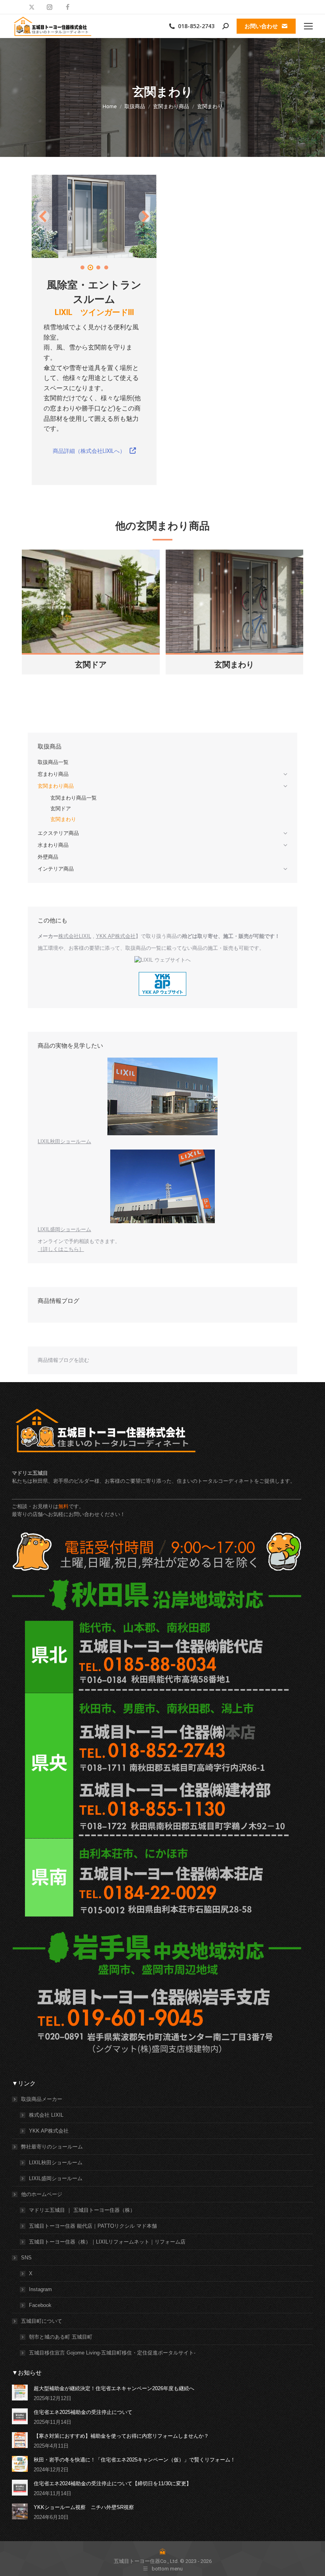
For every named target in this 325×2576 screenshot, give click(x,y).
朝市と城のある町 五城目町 (61, 2337)
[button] (44, 216)
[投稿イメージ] (20, 2393)
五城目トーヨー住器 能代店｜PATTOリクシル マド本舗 (93, 2226)
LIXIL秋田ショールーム (64, 1141)
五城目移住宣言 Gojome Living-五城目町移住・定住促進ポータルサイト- (112, 2353)
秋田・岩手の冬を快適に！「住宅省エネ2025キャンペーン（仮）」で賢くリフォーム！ (135, 2460)
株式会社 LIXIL (46, 2115)
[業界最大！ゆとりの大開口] (94, 216)
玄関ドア (91, 665)
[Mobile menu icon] (308, 26)
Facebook (40, 2305)
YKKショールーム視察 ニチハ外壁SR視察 (84, 2507)
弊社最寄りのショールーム (52, 2147)
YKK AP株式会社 (116, 936)
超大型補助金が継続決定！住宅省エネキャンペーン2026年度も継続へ (114, 2388)
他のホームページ (42, 2194)
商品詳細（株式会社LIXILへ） (90, 451)
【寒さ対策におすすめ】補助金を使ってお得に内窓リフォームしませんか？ (121, 2436)
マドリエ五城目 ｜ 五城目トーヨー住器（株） (82, 2210)
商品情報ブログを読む (63, 1360)
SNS (26, 2258)
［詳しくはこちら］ (61, 1249)
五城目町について (42, 2321)
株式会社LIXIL (75, 936)
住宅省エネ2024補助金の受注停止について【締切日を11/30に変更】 (113, 2483)
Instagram (40, 2289)
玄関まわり (234, 665)
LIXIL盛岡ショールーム (64, 1229)
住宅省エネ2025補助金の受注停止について (83, 2412)
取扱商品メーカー (42, 2099)
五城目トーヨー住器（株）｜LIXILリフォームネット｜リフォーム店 (107, 2242)
